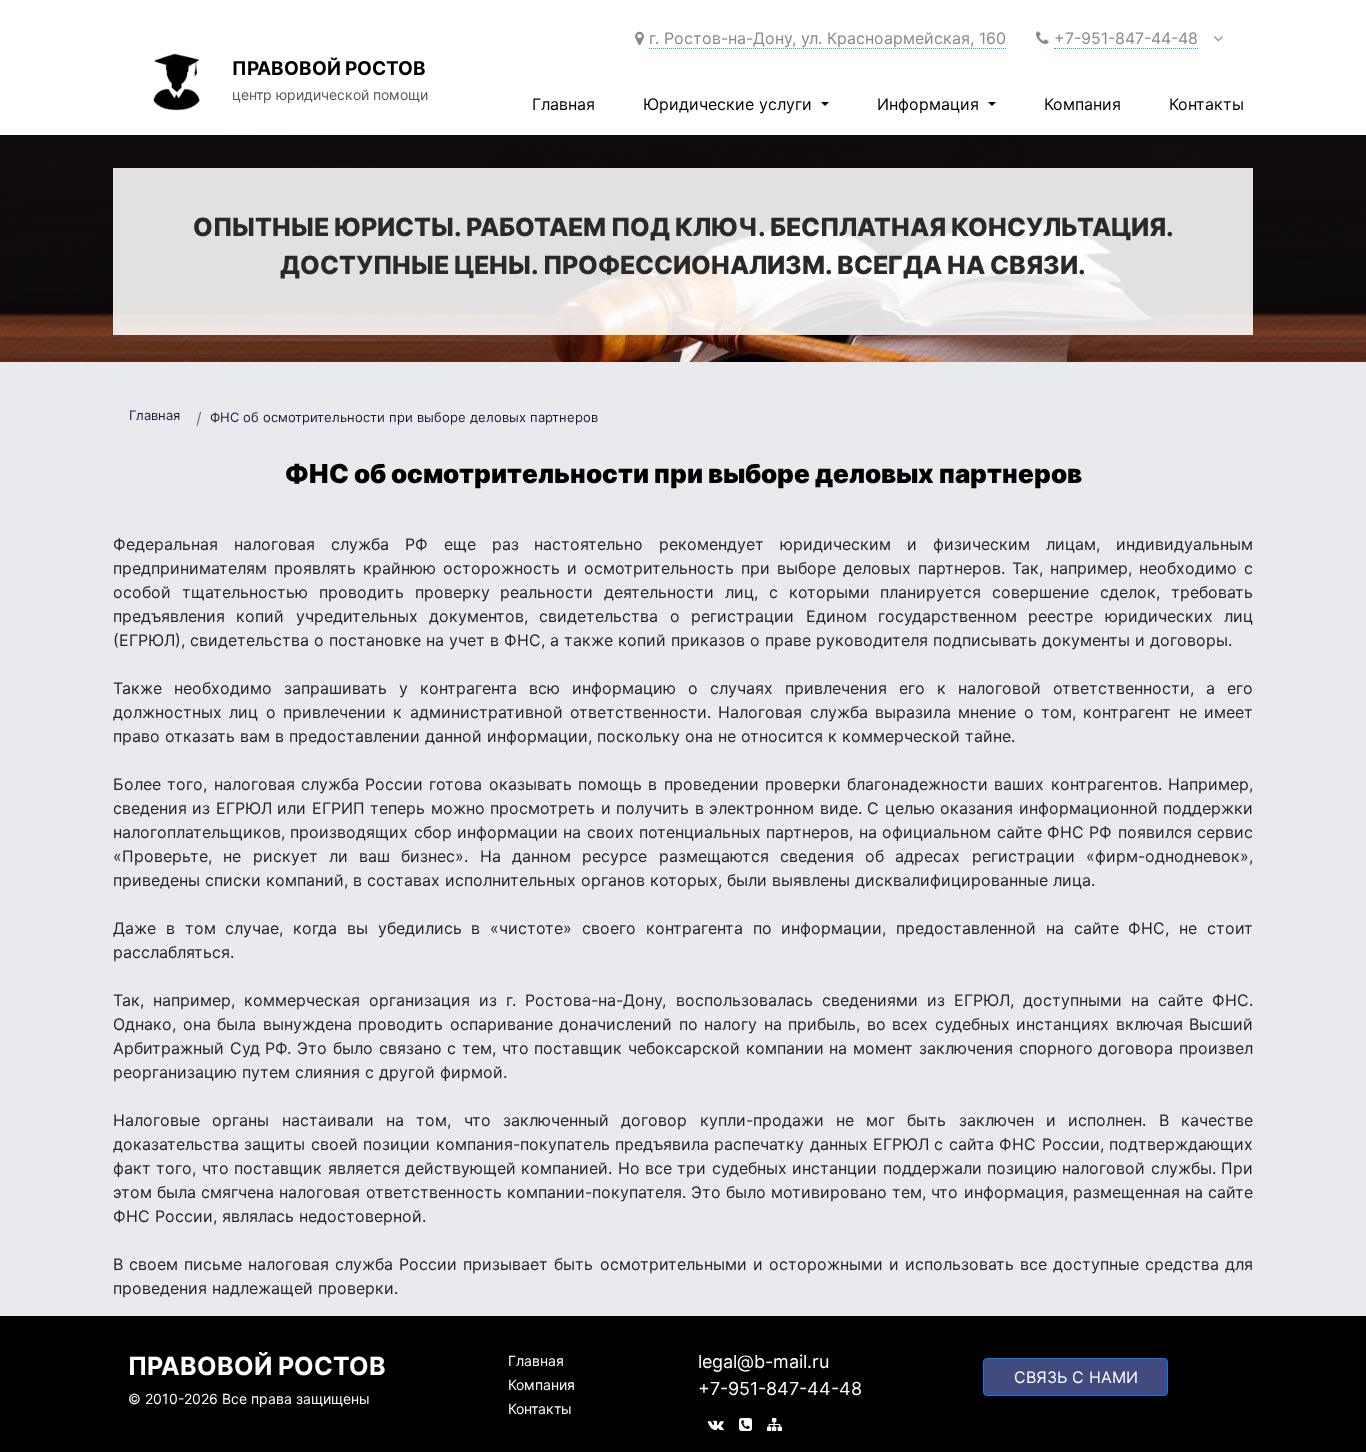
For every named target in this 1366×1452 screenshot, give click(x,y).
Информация (930, 104)
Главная (563, 104)
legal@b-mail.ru (763, 1361)
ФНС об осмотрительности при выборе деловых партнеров (404, 417)
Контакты (1206, 104)
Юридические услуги (730, 104)
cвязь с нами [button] (1076, 1377)
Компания (1082, 104)
